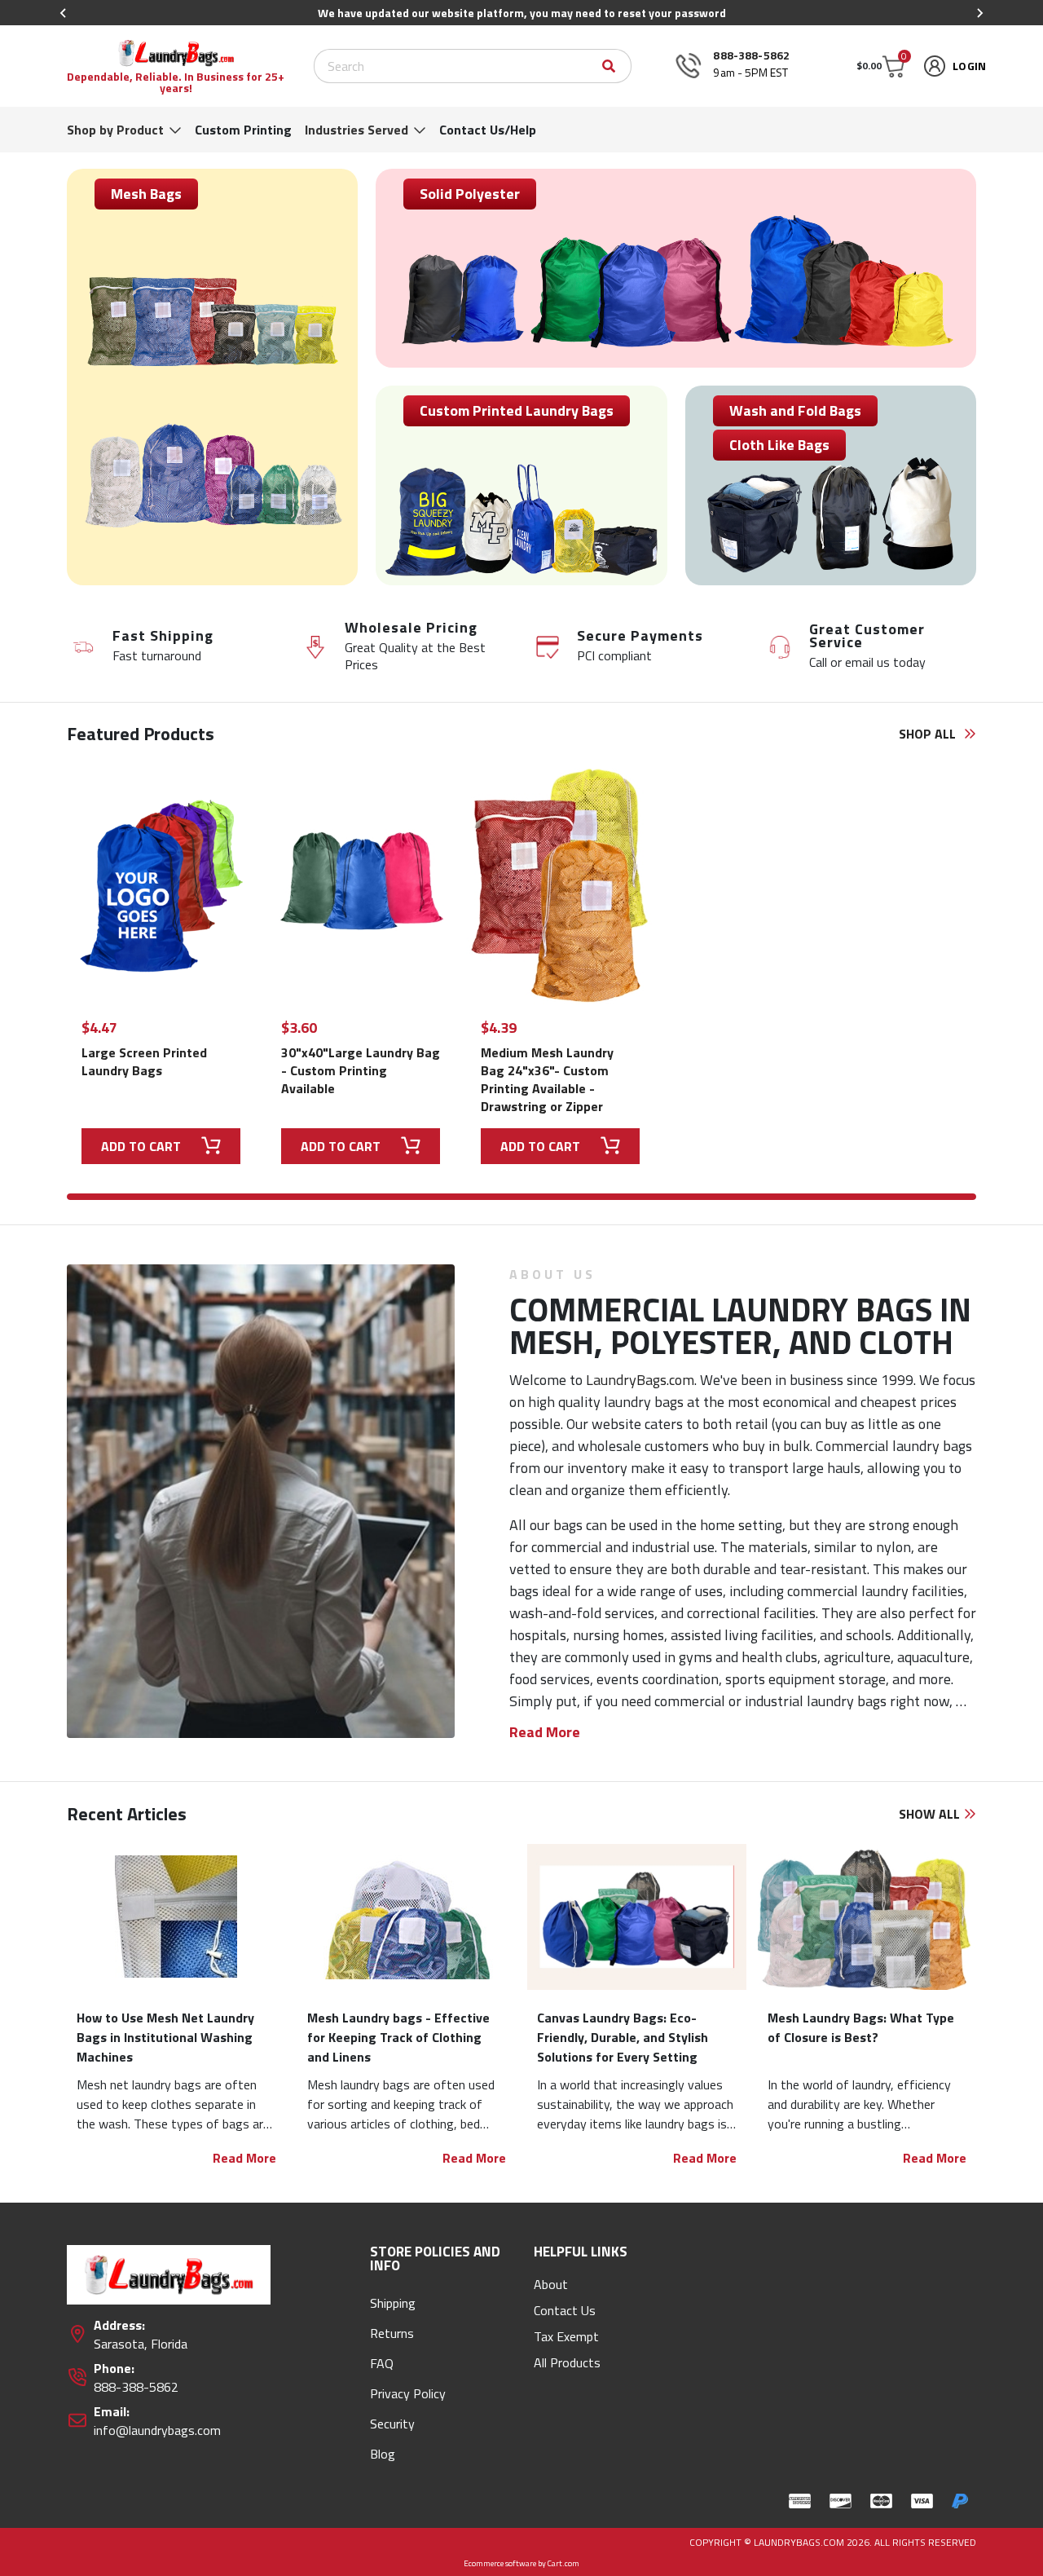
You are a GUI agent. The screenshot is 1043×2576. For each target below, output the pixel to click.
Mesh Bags (146, 194)
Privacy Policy (408, 2393)
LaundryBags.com (640, 1380)
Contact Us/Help (488, 130)
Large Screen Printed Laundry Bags (144, 1061)
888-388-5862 (751, 55)
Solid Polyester (470, 194)
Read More (244, 2158)
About (551, 2284)
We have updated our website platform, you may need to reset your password (522, 13)
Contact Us (565, 2310)
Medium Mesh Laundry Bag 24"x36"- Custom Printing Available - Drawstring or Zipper (547, 1079)
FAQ (382, 2363)
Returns (392, 2333)
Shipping (393, 2303)
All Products (567, 2362)
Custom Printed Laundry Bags (517, 410)
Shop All (929, 734)
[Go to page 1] (521, 1197)
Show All (931, 1814)
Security (392, 2424)
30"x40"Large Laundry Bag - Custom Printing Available (361, 1070)
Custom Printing (243, 130)
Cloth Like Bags (779, 445)
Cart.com (563, 2563)
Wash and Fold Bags (795, 410)
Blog (383, 2454)
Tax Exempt (566, 2336)
